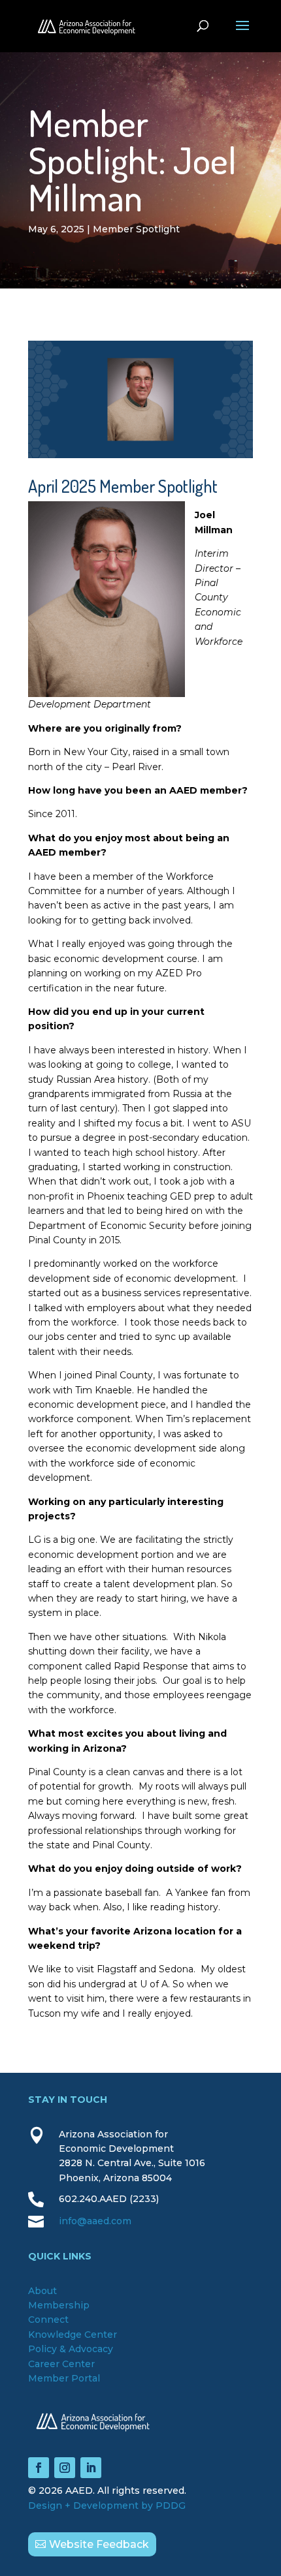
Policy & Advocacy (71, 2349)
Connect (48, 2320)
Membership (59, 2305)
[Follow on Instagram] (65, 2468)
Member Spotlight (136, 229)
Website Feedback (99, 2544)
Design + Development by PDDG (107, 2506)
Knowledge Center (73, 2335)
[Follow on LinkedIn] (91, 2468)
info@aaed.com (95, 2221)
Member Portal (64, 2378)
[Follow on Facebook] (39, 2468)
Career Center (61, 2364)
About (42, 2291)
